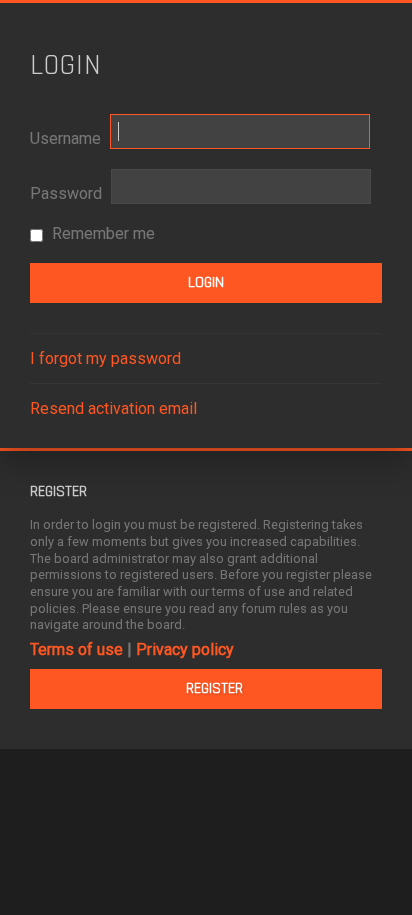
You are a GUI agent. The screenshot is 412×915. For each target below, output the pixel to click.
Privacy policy (185, 649)
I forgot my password (105, 358)
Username (65, 138)
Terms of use (76, 649)
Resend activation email (113, 408)
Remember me (101, 233)
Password (66, 193)
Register (214, 688)
